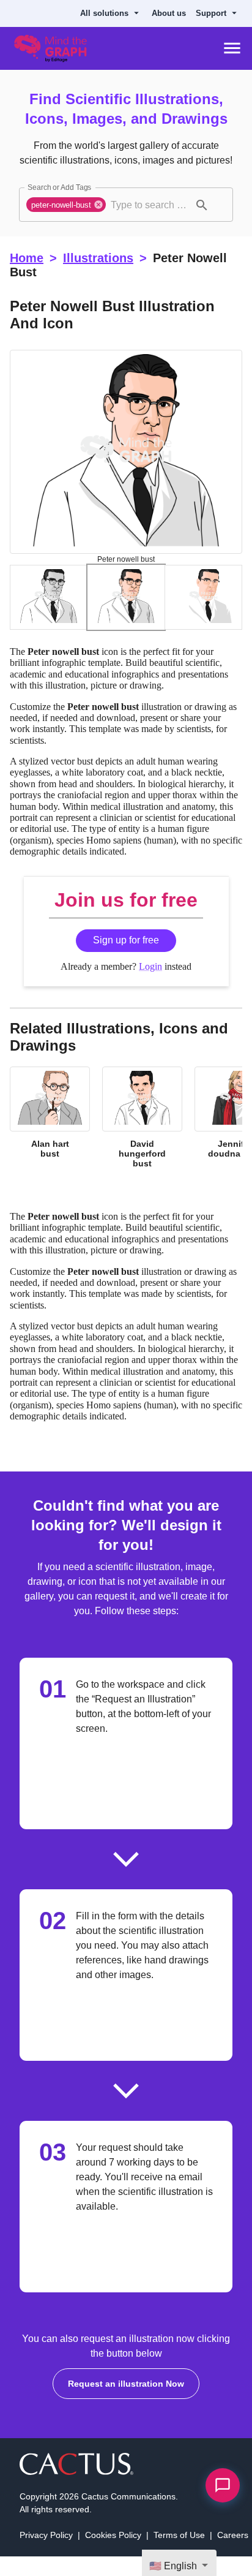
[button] (68, 205)
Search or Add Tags (57, 187)
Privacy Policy (47, 2554)
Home (26, 258)
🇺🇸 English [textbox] (175, 2566)
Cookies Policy (114, 2554)
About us (174, 13)
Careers (231, 2554)
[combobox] (150, 205)
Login (150, 976)
